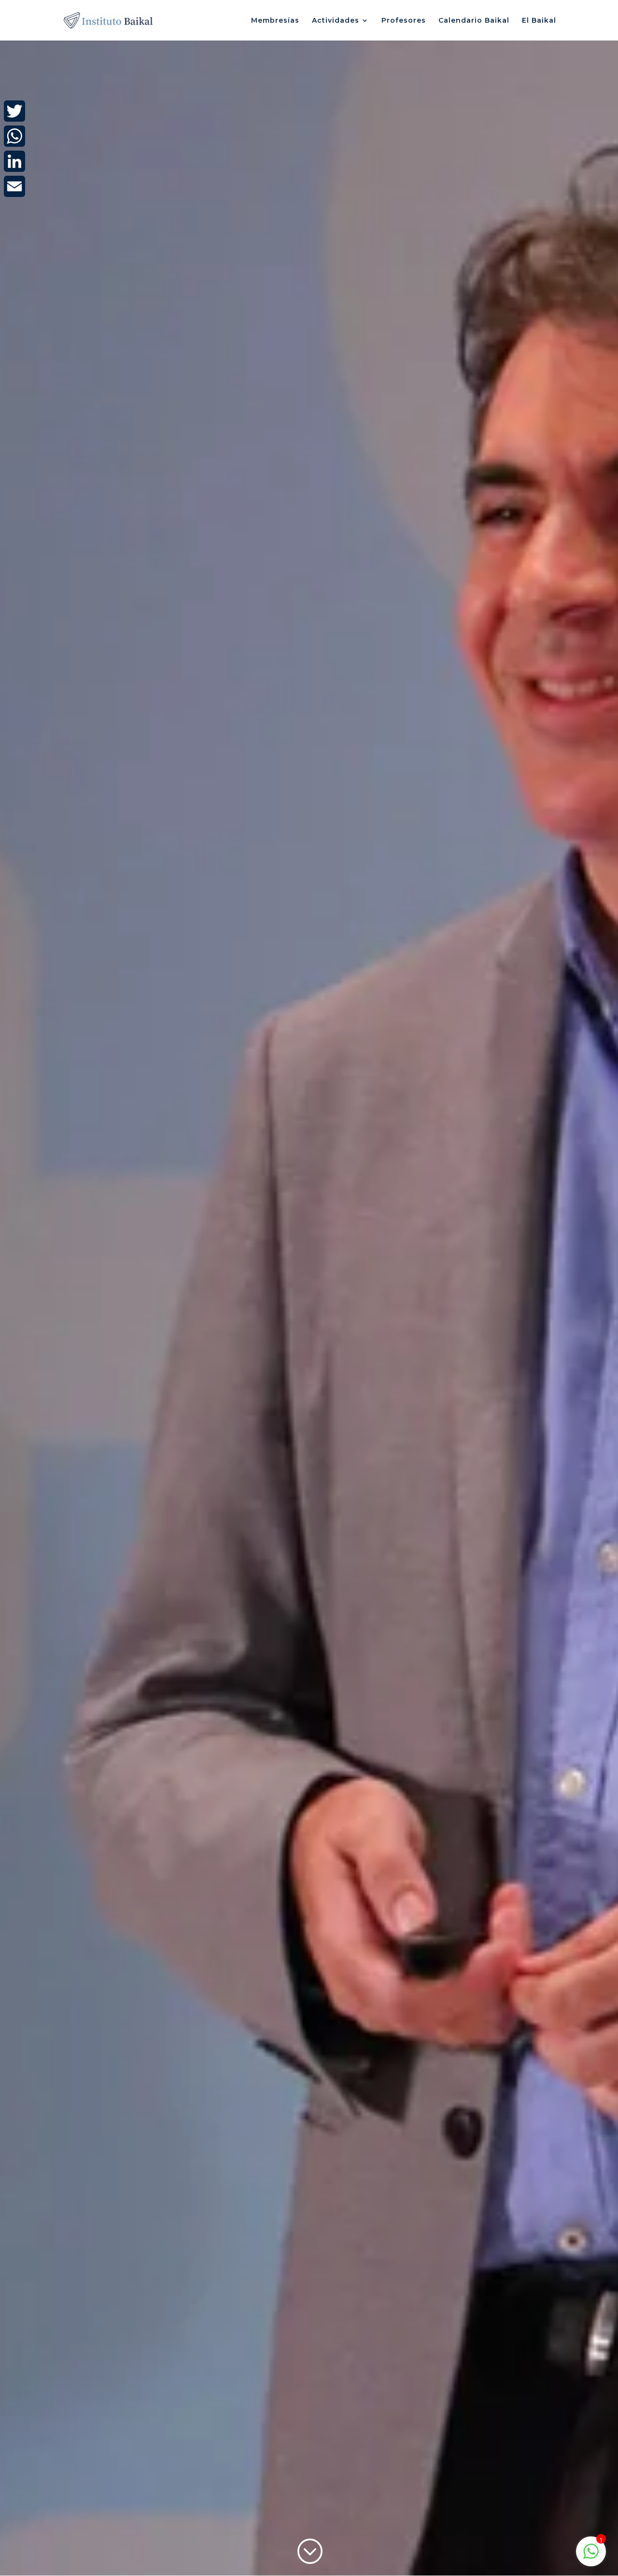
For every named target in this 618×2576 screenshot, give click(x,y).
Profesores (404, 21)
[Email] (14, 186)
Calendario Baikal (474, 21)
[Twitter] (14, 111)
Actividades (336, 21)
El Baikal (539, 21)
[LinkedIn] (14, 161)
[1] (591, 2556)
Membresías (275, 21)
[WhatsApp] (14, 136)
